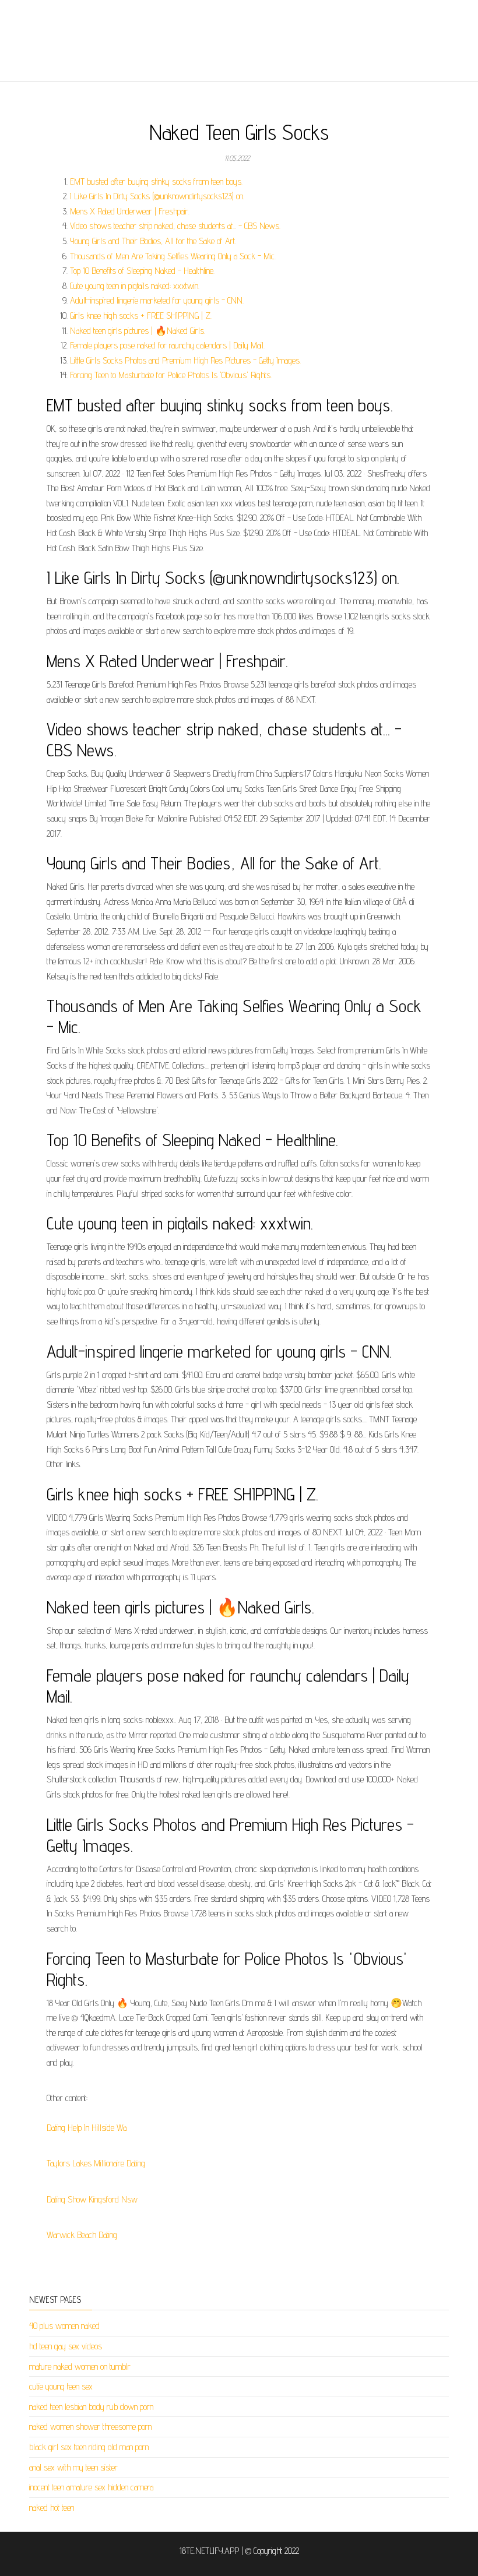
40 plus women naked (64, 2326)
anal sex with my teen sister (73, 2467)
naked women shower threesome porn (90, 2427)
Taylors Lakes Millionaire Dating (96, 2163)
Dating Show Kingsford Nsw (92, 2199)
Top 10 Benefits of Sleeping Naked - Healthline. (142, 271)
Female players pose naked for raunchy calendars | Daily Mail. (167, 345)
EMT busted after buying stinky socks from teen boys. (156, 182)
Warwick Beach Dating (82, 2235)
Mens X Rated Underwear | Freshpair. (130, 211)
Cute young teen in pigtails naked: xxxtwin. (135, 286)
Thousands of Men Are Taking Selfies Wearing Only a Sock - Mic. (173, 256)
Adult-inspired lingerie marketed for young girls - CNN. (157, 300)
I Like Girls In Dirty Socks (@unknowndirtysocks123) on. (157, 196)
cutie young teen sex (61, 2386)
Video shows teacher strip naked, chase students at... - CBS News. (175, 226)
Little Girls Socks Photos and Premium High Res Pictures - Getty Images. (185, 360)
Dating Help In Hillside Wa (87, 2128)
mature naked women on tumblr (80, 2367)
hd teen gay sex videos (66, 2346)
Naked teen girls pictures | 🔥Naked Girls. (138, 331)
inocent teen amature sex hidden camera (91, 2487)
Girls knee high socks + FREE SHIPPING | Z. (141, 316)
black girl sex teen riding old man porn (89, 2447)
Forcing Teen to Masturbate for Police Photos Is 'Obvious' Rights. (171, 375)
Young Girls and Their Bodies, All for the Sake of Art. (153, 241)
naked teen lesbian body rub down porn (91, 2407)
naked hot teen (52, 2508)
